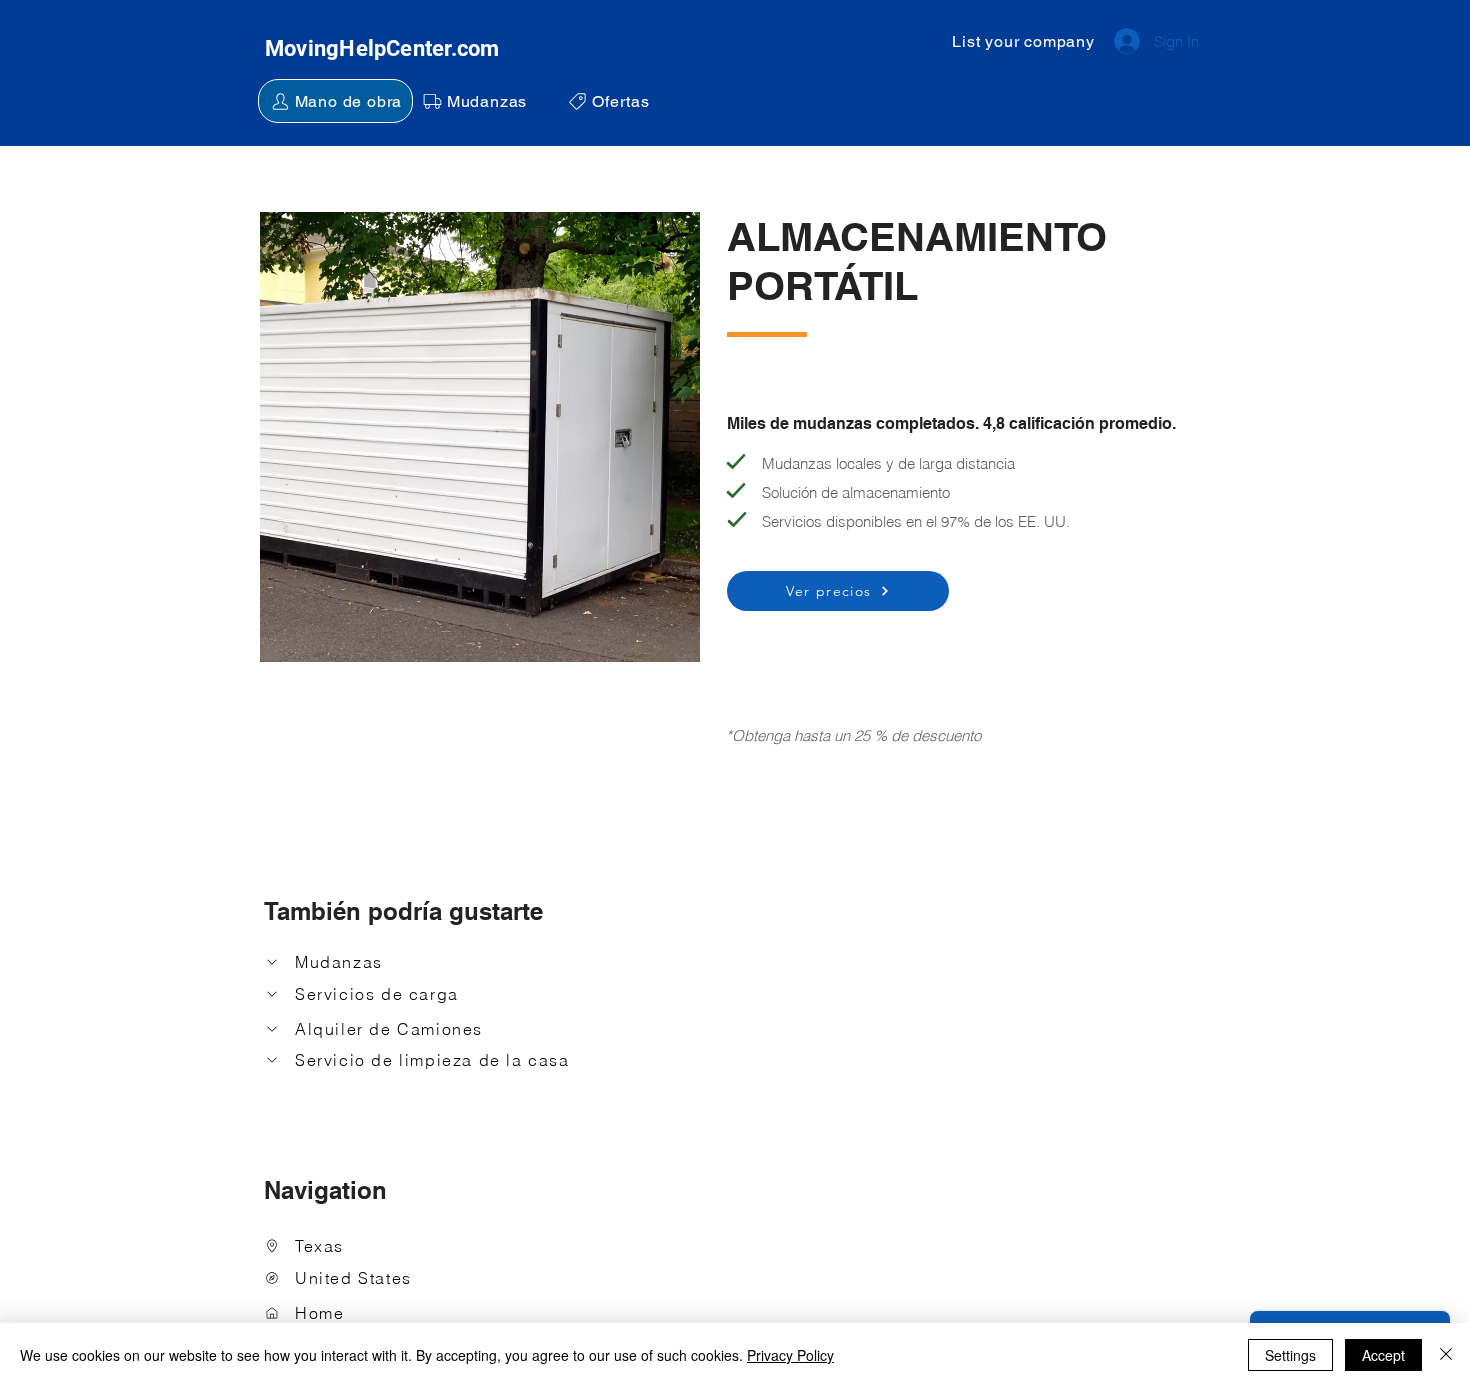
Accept (1383, 1355)
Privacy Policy (790, 1355)
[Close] (1446, 1355)
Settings (1290, 1355)
